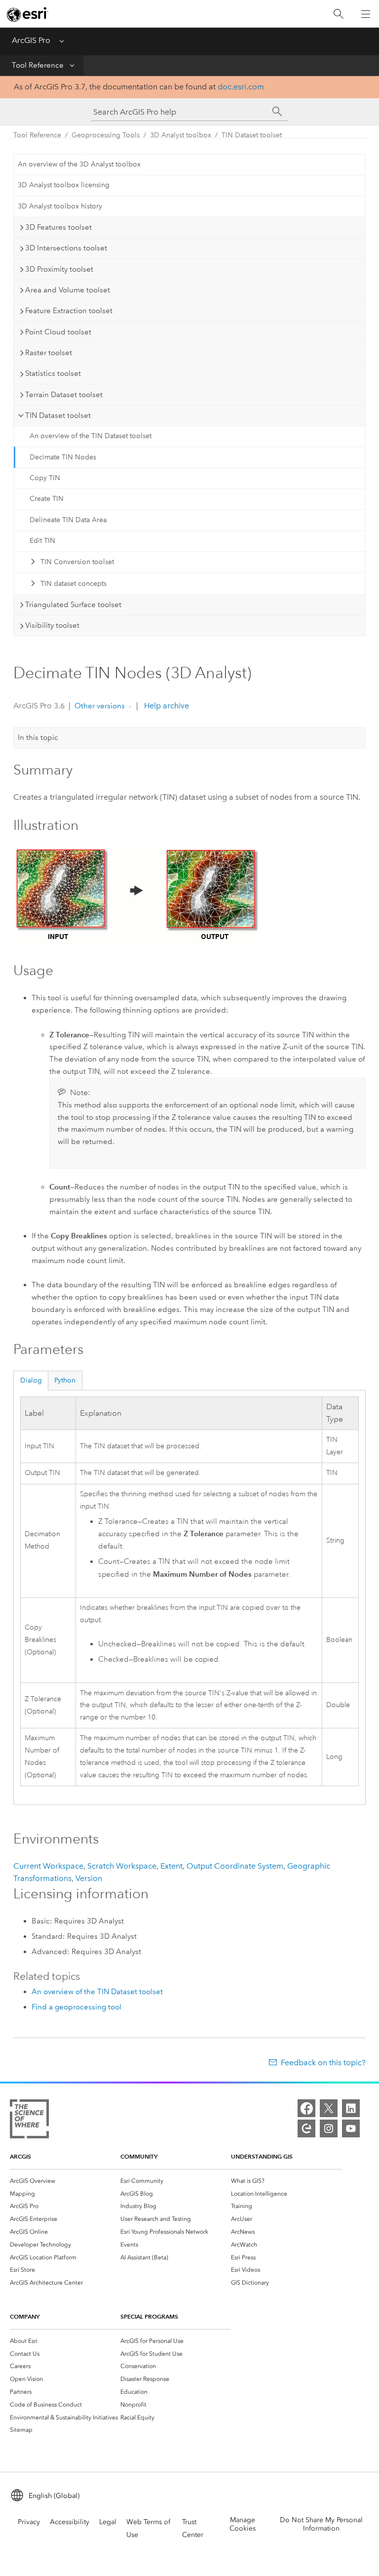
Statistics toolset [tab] (53, 373)
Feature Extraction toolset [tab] (69, 311)
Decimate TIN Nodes (63, 457)
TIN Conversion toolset (77, 562)
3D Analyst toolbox (181, 135)
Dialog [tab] (31, 1380)
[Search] (339, 14)
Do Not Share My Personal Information (321, 2524)
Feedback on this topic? (323, 2063)
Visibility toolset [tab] (52, 625)
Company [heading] (25, 2316)
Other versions (100, 706)
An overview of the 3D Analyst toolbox (79, 164)
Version (89, 1878)
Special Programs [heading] (149, 2316)
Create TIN (47, 499)
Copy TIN (45, 478)
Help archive (166, 706)
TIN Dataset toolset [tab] (58, 415)
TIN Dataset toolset (252, 135)
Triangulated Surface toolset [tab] (73, 605)
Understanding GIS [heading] (262, 2156)
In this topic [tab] (38, 737)
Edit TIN (42, 541)
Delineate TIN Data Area (68, 520)
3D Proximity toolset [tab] (59, 269)
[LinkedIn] (351, 2108)
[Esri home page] (28, 14)
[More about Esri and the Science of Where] (29, 2121)
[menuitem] (65, 2181)
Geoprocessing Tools (106, 135)
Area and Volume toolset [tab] (68, 290)
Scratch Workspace (122, 1866)
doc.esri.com (241, 87)
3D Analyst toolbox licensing (64, 185)
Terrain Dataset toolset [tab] (64, 395)
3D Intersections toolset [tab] (66, 248)
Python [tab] (65, 1380)
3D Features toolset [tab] (58, 227)
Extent (171, 1866)
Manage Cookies (243, 2524)
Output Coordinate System (235, 1866)
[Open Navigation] (366, 14)
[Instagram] (329, 2128)
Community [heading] (139, 2156)
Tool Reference (38, 65)
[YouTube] (351, 2128)
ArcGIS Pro (31, 40)
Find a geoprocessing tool (76, 2007)
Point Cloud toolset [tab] (58, 332)
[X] (329, 2108)
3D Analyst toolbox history (60, 206)
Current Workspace (48, 1866)
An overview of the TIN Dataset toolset (91, 436)
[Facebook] (306, 2108)
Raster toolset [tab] (49, 353)
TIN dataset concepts (74, 584)
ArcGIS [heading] (20, 2156)
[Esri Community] (306, 2128)
